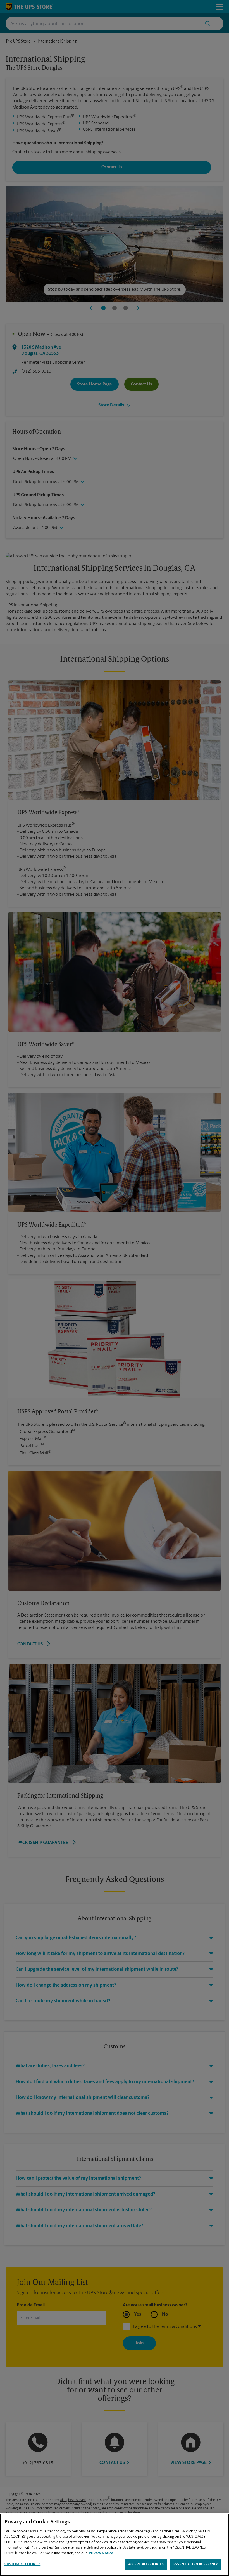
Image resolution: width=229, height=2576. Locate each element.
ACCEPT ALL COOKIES (146, 2564)
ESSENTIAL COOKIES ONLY (196, 2564)
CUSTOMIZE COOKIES (22, 2564)
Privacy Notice (101, 2553)
